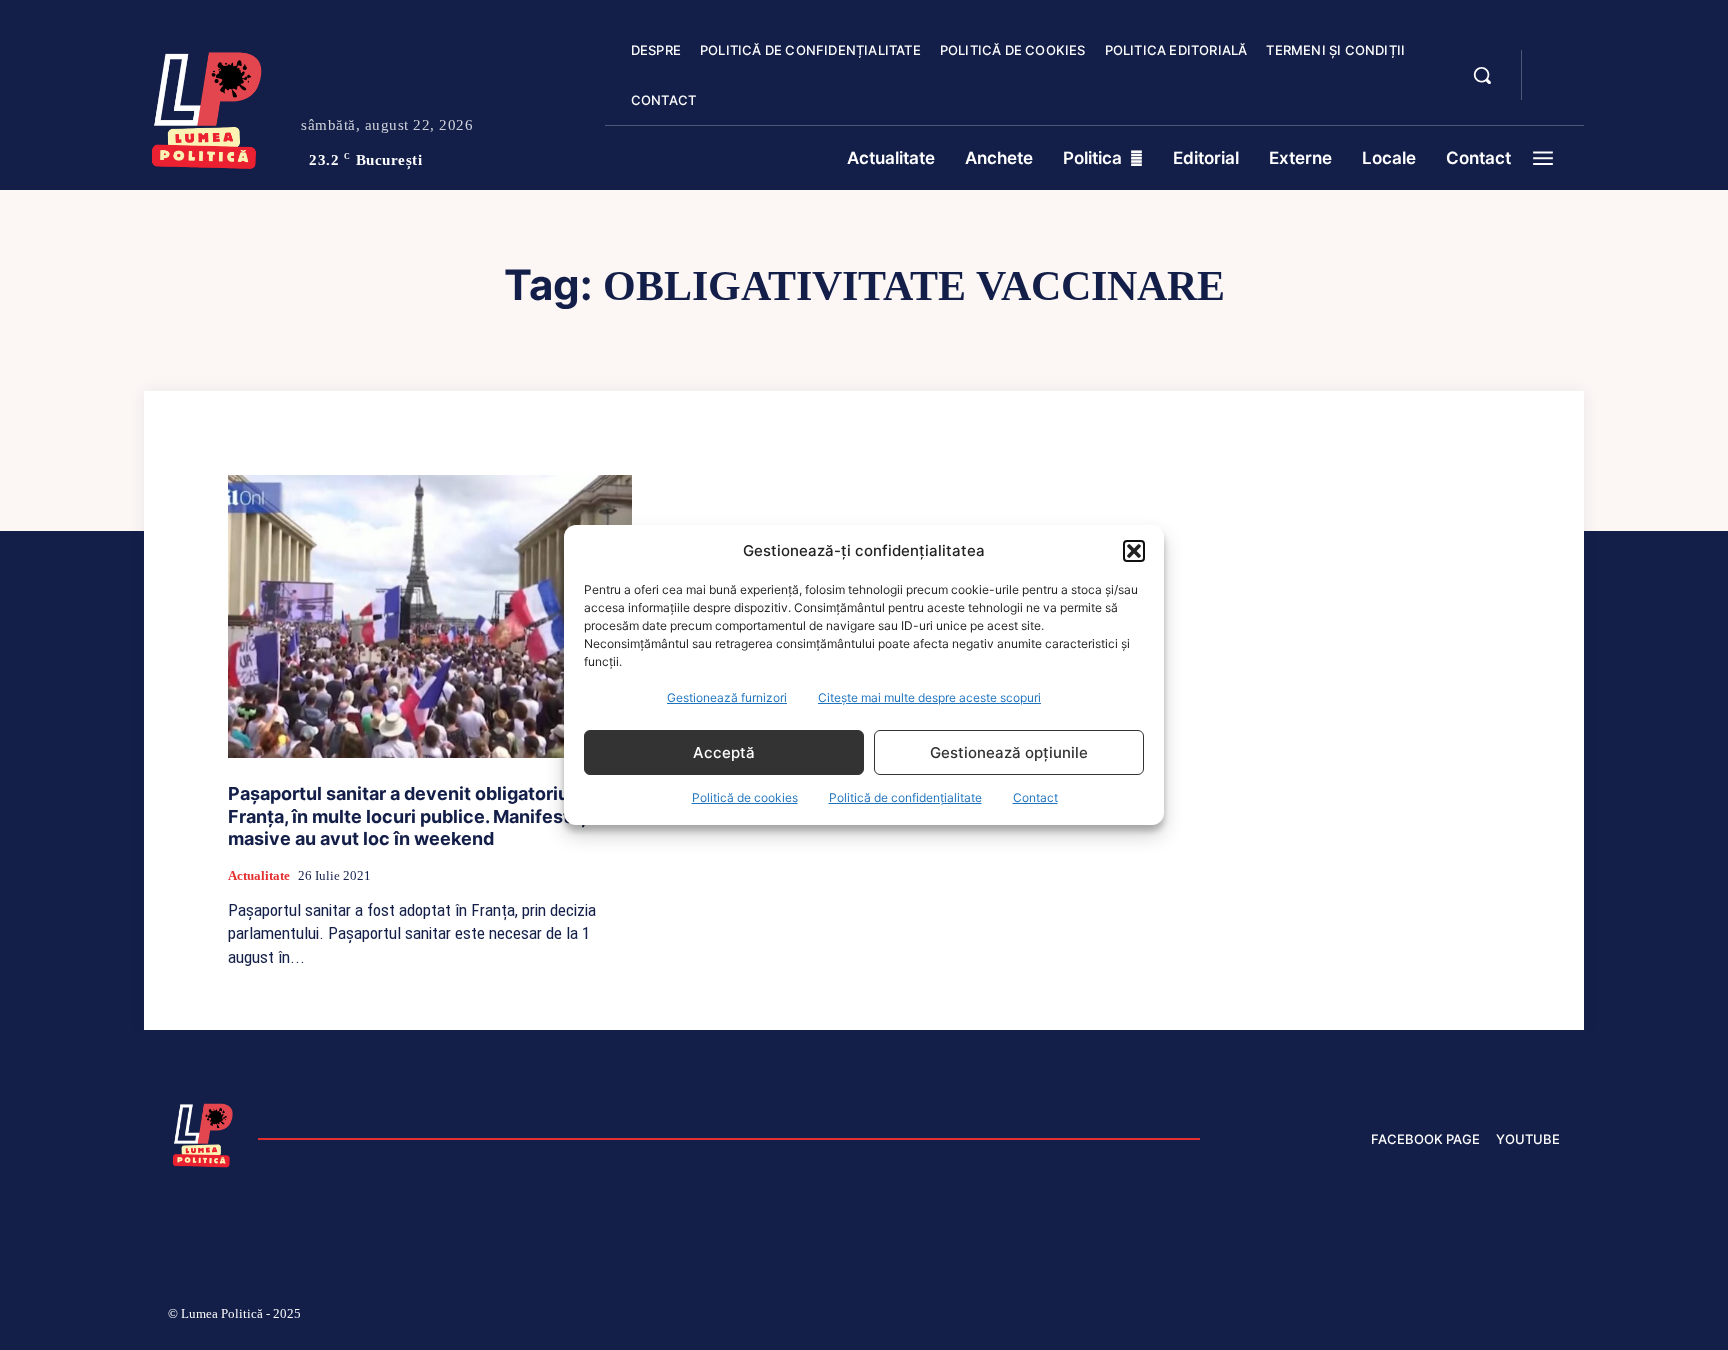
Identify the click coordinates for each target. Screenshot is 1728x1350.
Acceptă (724, 752)
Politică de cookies (745, 797)
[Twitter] (1457, 1317)
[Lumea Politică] (207, 106)
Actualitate (259, 875)
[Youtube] (1552, 1317)
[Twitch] (1409, 1317)
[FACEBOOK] (1554, 64)
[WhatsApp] (1504, 1317)
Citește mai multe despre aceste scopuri (929, 697)
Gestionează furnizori (727, 697)
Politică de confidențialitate (905, 797)
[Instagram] (1314, 1317)
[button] (1134, 551)
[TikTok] (1362, 1317)
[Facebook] (1267, 1317)
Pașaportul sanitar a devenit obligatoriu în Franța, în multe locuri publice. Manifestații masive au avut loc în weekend (412, 816)
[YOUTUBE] (1554, 88)
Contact (1035, 797)
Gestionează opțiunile (1009, 752)
